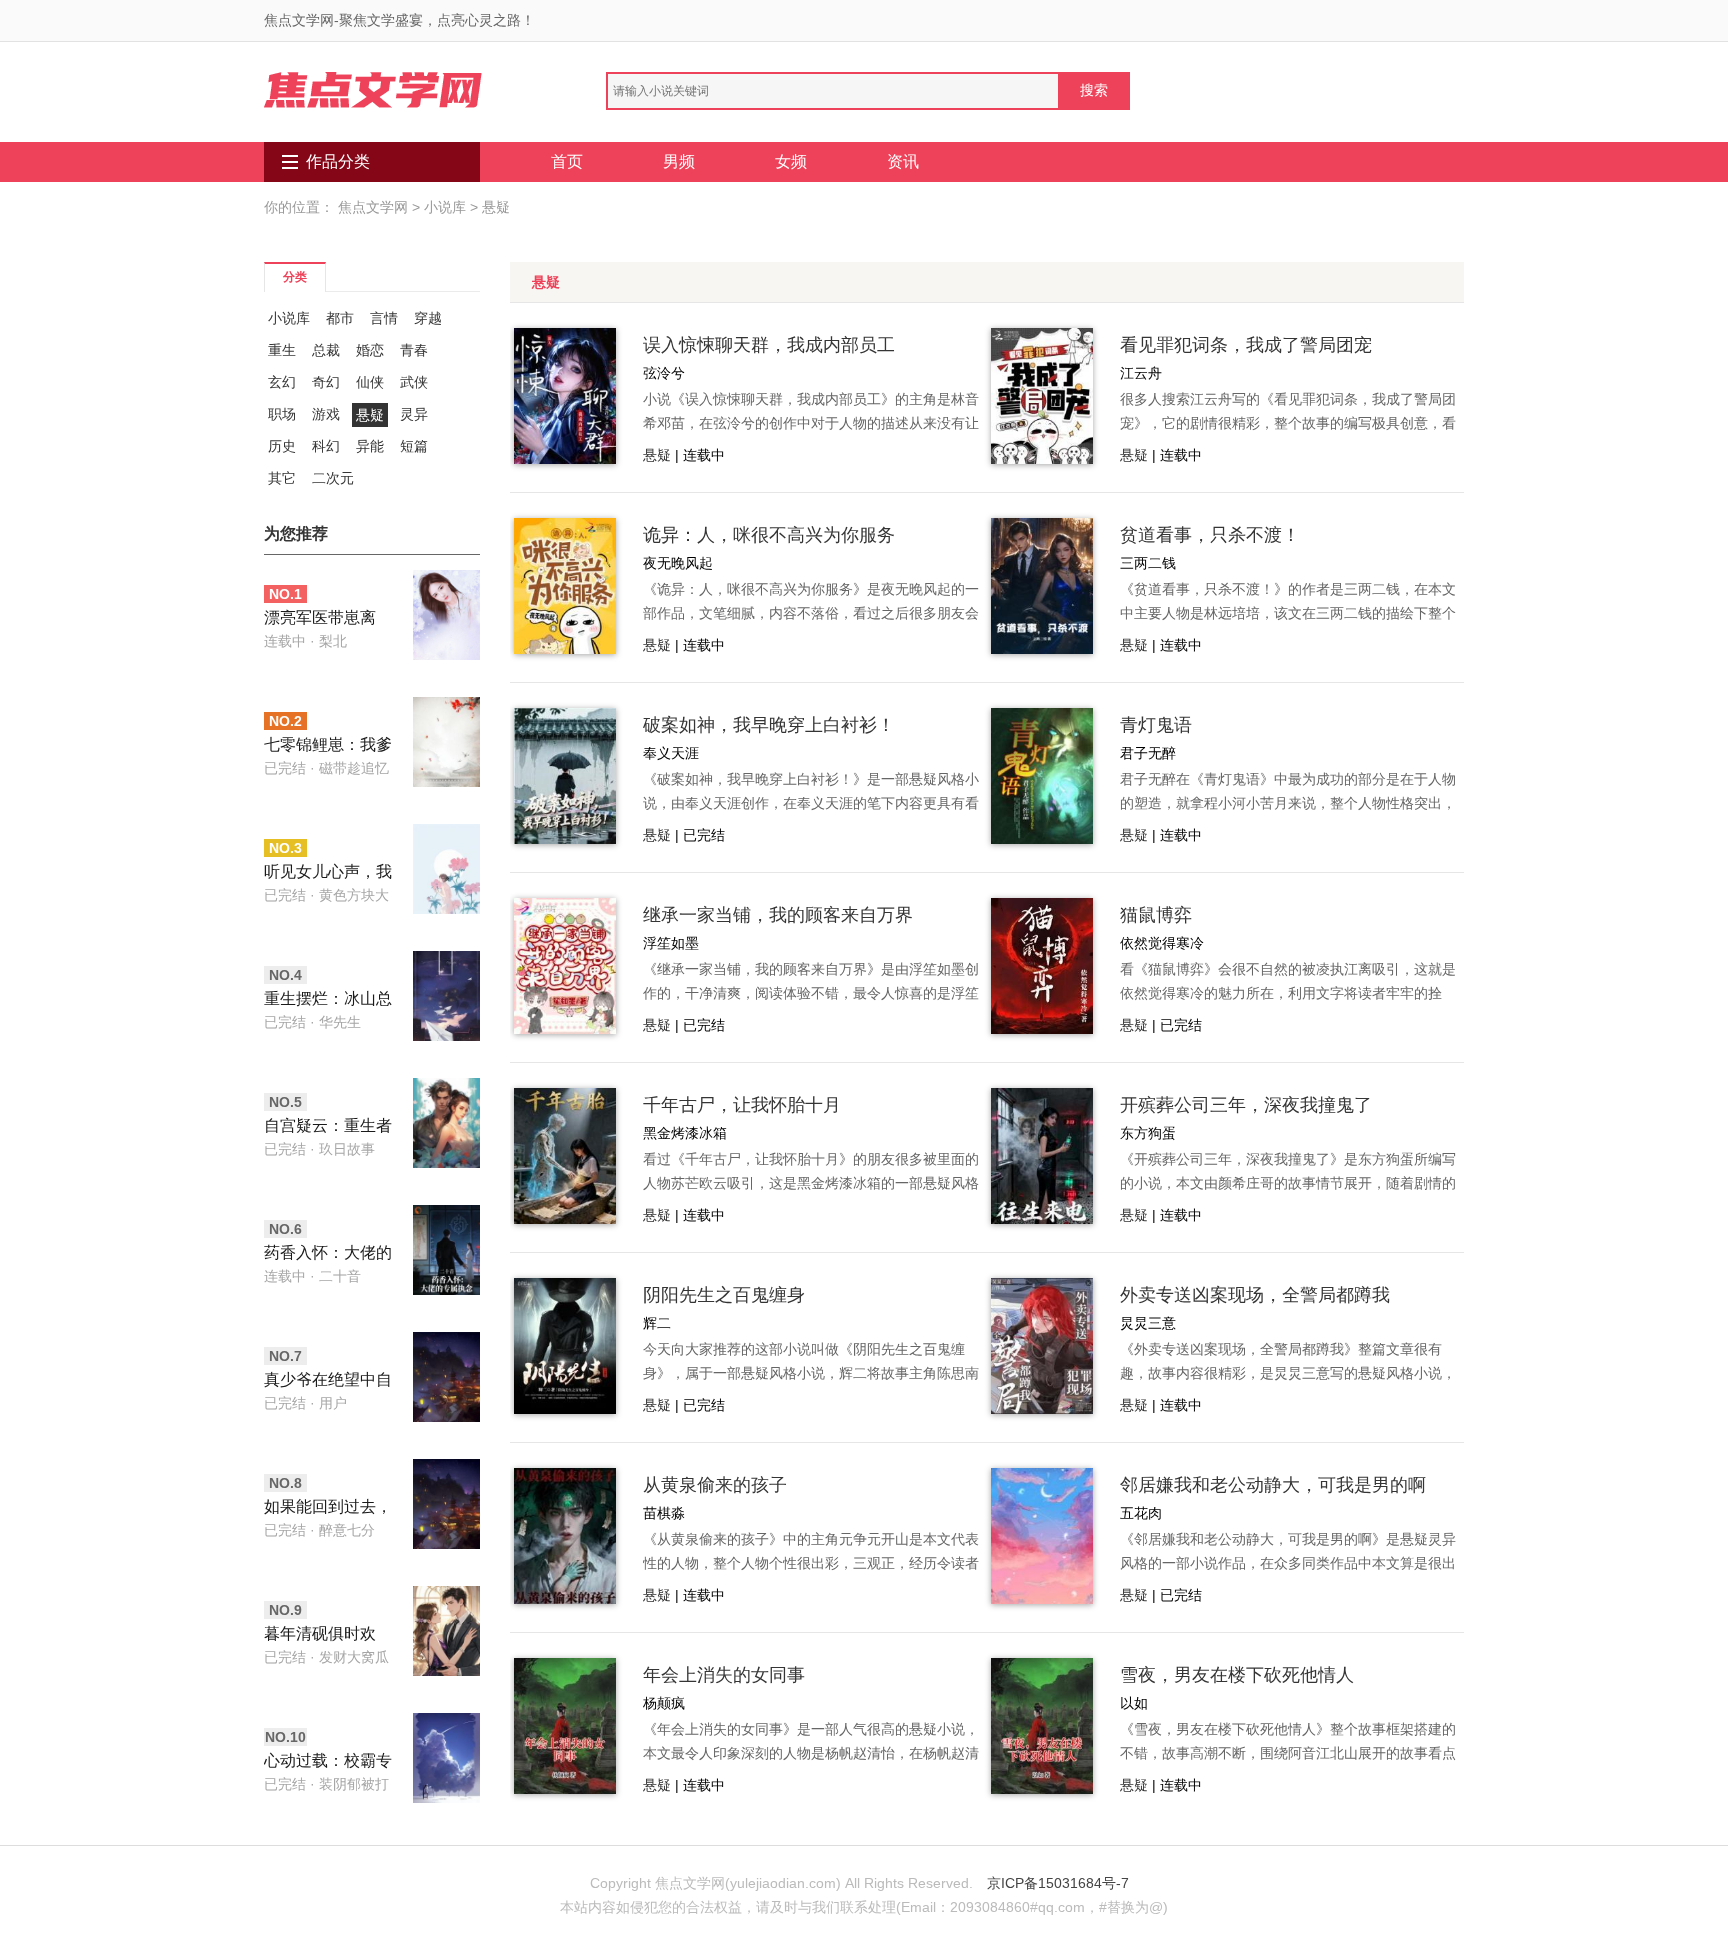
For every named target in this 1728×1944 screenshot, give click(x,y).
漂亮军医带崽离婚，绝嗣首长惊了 (328, 619)
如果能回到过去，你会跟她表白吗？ (328, 1508)
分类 (295, 276)
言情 (384, 318)
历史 (282, 446)
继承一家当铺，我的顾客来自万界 (778, 915)
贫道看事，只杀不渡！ (1210, 535)
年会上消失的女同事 (724, 1675)
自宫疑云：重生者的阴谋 (328, 1127)
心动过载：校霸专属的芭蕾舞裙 (328, 1762)
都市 (340, 318)
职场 (282, 414)
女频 (791, 161)
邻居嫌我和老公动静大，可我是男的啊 (1273, 1485)
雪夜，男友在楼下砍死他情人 (1237, 1675)
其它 (282, 478)
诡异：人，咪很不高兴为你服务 (769, 535)
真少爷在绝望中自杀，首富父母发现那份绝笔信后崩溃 (328, 1381)
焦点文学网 (373, 207)
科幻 (326, 446)
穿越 (428, 318)
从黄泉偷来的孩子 (715, 1485)
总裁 (326, 350)
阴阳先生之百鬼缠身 (724, 1295)
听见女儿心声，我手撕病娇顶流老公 (328, 873)
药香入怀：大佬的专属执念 (328, 1254)
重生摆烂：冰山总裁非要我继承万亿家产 (328, 1000)
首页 (567, 161)
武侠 (414, 382)
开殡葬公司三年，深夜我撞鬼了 (1246, 1105)
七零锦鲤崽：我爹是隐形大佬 (328, 746)
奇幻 (326, 382)
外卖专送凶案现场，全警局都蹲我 (1255, 1295)
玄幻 (282, 382)
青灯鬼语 (1156, 725)
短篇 (414, 446)
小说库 (445, 207)
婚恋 (370, 350)
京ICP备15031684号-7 (1058, 1883)
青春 (414, 350)
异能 (370, 446)
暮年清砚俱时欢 (320, 1633)
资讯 (903, 161)
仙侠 (370, 382)
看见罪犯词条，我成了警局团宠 (1246, 345)
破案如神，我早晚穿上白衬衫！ (769, 725)
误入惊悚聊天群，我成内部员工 (769, 345)
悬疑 (496, 207)
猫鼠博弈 (1156, 915)
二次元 (333, 478)
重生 (282, 350)
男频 (679, 161)
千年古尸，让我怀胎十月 (742, 1105)
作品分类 (338, 161)
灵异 (414, 414)
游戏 (326, 414)
